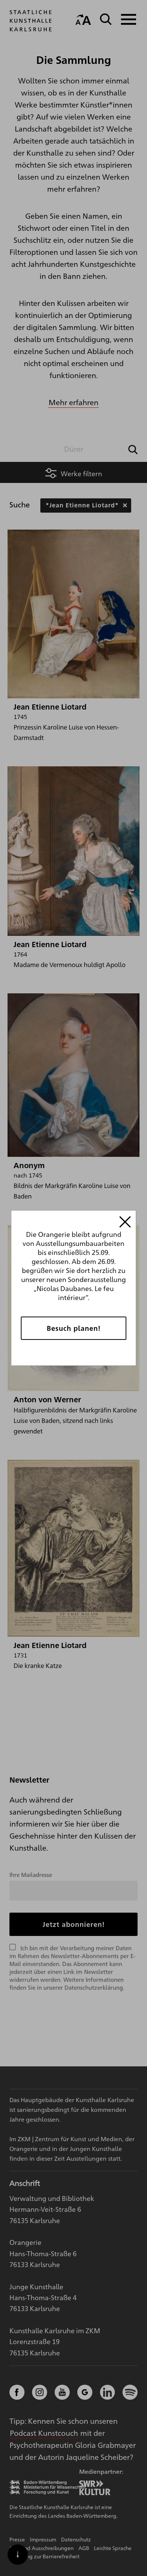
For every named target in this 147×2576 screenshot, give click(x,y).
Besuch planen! (74, 1328)
